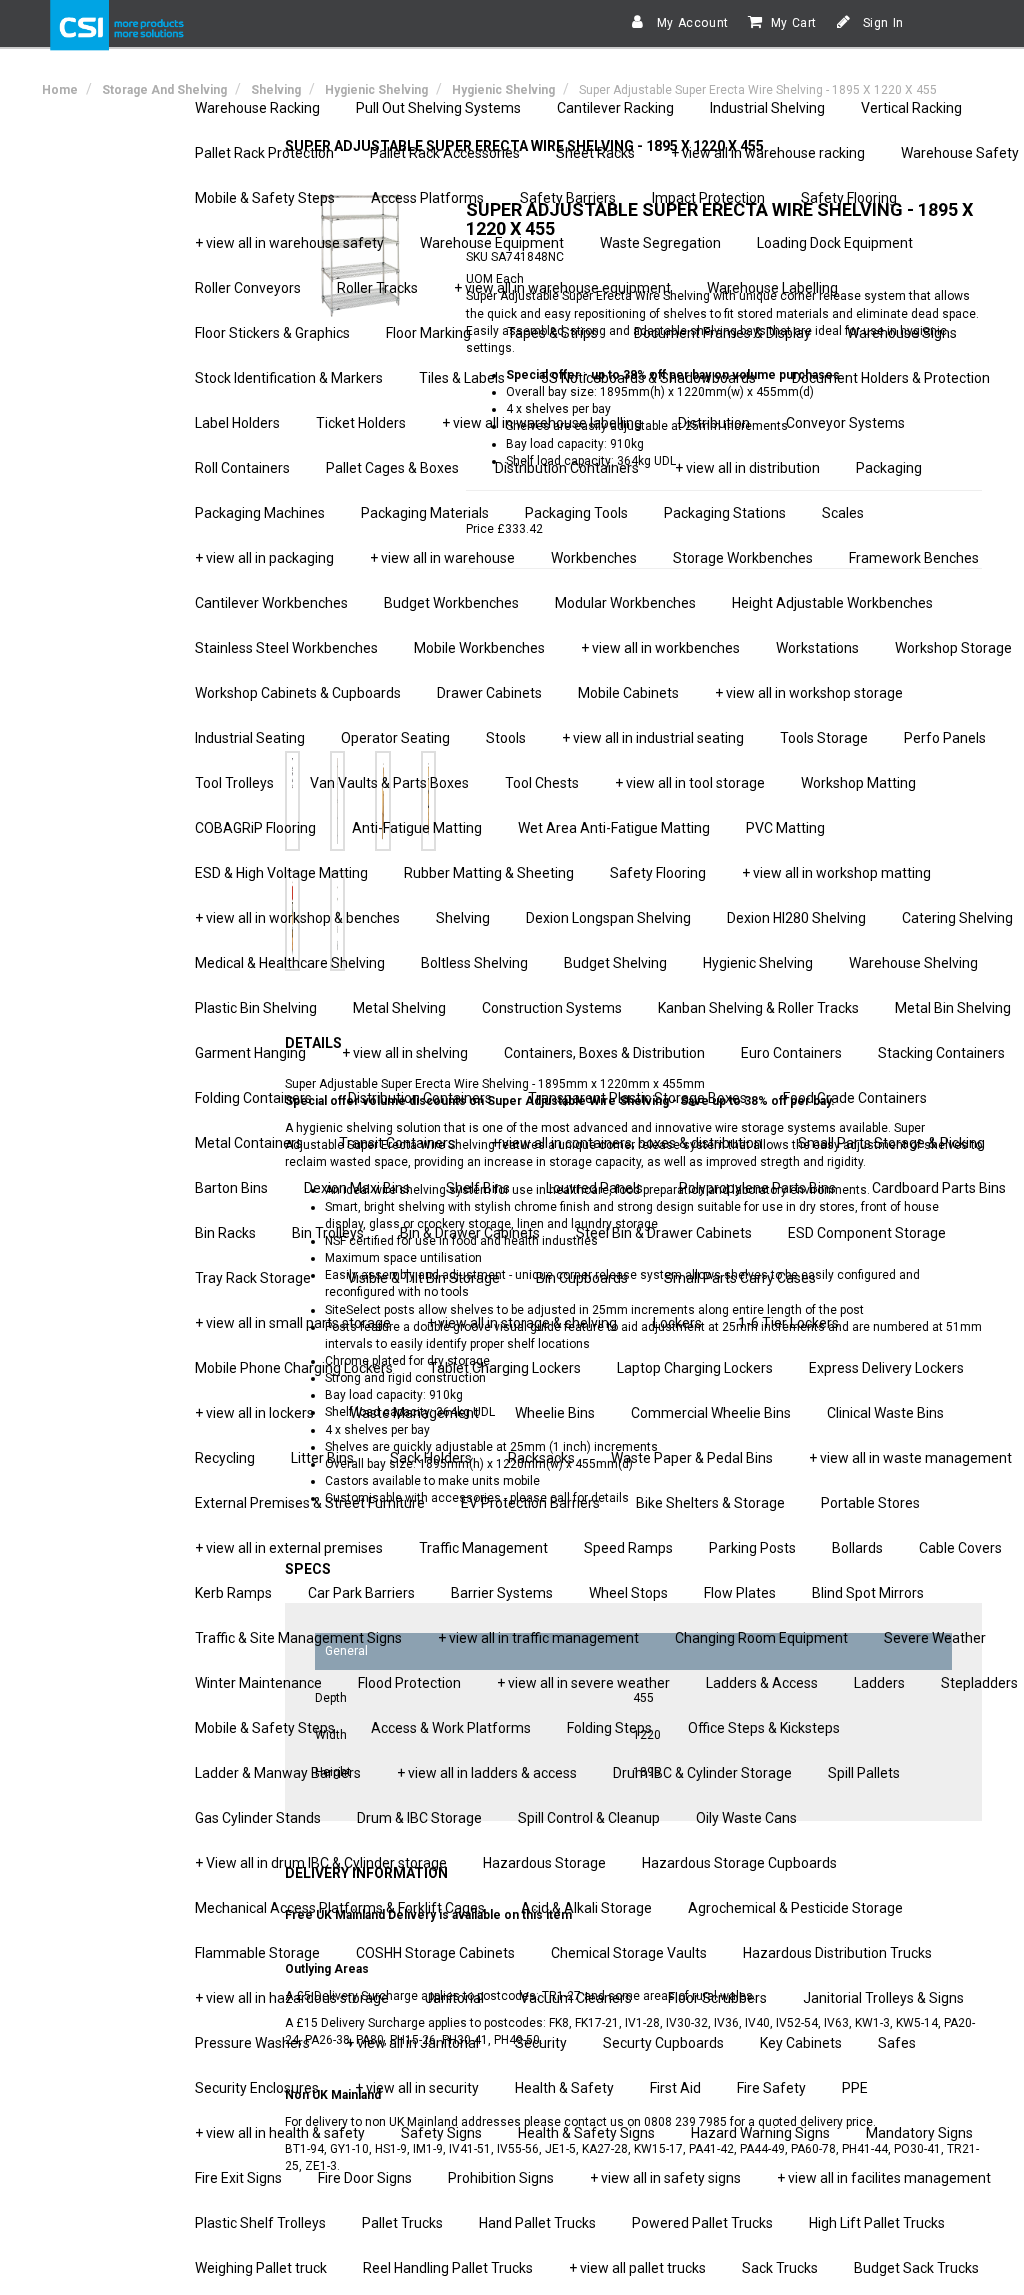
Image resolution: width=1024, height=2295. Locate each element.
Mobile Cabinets (628, 693)
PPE (855, 2088)
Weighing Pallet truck (261, 2268)
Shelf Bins (478, 1188)
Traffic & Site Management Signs (298, 1638)
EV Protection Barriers (530, 1503)
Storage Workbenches (743, 558)
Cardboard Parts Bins (939, 1188)
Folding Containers (253, 1098)
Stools (506, 738)
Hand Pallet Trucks (537, 2223)
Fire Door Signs (365, 2178)
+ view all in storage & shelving (522, 1323)
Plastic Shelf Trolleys (260, 2223)
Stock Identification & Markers (289, 378)
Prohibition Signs (501, 2178)
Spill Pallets (864, 1773)
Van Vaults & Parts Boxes (389, 783)
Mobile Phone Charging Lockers (294, 1368)
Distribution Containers (567, 468)
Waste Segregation (660, 243)
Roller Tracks (377, 288)
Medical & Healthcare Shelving (290, 963)
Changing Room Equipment (761, 1638)
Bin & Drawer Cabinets (470, 1233)
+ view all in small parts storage (293, 1323)
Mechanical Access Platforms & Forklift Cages (340, 1908)
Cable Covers (960, 1548)
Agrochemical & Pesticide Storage (795, 1908)
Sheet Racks (595, 153)
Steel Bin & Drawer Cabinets (664, 1233)
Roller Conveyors (248, 288)
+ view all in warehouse (442, 558)
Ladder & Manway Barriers (278, 1773)
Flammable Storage (257, 1953)
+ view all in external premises (289, 1548)
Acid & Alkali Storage (586, 1908)
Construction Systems (552, 1008)
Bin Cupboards (582, 1278)
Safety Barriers (568, 198)
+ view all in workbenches (660, 648)
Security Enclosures (257, 2088)
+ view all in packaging (264, 558)
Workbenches (594, 558)
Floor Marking (428, 333)
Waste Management (414, 1413)
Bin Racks (225, 1233)
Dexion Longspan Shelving (608, 918)
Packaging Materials (425, 513)
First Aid (675, 2088)
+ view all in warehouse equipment (562, 288)
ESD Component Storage (867, 1233)
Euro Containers (791, 1053)
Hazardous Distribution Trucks (837, 1953)
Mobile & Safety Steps (265, 198)
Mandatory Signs (919, 2133)
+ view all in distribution (747, 468)
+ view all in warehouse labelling (542, 423)
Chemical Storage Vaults (629, 1953)
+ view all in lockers (254, 1413)
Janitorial (454, 1998)
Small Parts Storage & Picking (891, 1143)
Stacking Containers (941, 1053)
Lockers (677, 1323)
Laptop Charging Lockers (695, 1368)
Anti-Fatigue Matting (417, 828)
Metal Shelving (399, 1008)
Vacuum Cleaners (576, 1998)
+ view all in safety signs (665, 2178)
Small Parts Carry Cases (740, 1278)
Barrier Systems (502, 1593)
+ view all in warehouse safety (289, 243)
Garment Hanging (250, 1053)
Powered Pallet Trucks (702, 2223)
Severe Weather (935, 1638)
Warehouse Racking (257, 108)
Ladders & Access (762, 1683)
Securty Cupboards (663, 2043)
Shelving (463, 918)
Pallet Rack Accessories (445, 153)
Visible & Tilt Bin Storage (423, 1278)
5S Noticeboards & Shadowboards (648, 378)
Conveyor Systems (845, 423)
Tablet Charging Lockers (505, 1368)
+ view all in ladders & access (487, 1773)
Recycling (225, 1458)
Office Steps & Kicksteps (764, 1728)
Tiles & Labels (462, 378)
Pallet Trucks (402, 2223)
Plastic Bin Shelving (256, 1008)
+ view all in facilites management (884, 2178)
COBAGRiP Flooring (255, 828)
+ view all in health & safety (280, 2133)
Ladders (879, 1683)
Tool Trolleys (234, 783)
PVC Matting (785, 828)
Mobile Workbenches (479, 648)
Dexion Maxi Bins (357, 1188)
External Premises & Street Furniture (310, 1503)
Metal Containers (249, 1143)
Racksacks (541, 1458)
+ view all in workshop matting (836, 873)
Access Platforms (427, 198)
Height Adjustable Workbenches (832, 603)
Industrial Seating (250, 738)
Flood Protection (409, 1683)
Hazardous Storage (544, 1863)
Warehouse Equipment (492, 243)
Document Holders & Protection (891, 378)
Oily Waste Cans (746, 1818)
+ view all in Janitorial (412, 2043)
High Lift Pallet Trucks (877, 2223)
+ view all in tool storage (690, 783)
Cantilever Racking (615, 108)
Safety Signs (441, 2133)
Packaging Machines (260, 513)
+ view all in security (417, 2088)
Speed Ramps (628, 1548)
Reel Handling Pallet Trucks (448, 2268)
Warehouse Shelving (913, 963)
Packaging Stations (725, 513)
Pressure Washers (252, 2043)
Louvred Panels (594, 1188)
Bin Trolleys (328, 1233)
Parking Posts (752, 1548)
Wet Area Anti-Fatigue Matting (614, 828)
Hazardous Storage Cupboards (739, 1863)
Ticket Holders (361, 423)
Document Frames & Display (722, 333)
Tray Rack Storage (253, 1278)
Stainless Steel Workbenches (286, 648)
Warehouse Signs (902, 333)
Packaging (889, 468)
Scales (843, 513)
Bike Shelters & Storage (710, 1503)
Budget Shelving (615, 963)
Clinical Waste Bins (885, 1413)
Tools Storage (824, 738)
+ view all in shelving (405, 1053)
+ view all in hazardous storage (292, 1998)
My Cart (794, 23)
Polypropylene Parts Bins (757, 1188)
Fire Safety (771, 2088)
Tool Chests (542, 783)
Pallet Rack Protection (264, 153)
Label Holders (237, 423)
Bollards (857, 1548)
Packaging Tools (576, 513)
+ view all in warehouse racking (768, 153)
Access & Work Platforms (451, 1728)
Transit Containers (397, 1143)
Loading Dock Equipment (835, 243)
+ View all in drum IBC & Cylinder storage (321, 1863)
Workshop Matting (858, 783)
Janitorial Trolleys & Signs (883, 1998)
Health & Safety (564, 2088)
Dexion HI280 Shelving (796, 918)
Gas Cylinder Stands (258, 1818)
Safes (897, 2043)
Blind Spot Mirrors (868, 1593)
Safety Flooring (849, 198)
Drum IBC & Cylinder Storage (702, 1773)
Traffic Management (483, 1548)
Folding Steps (609, 1728)
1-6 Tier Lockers (788, 1323)
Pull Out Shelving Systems (438, 108)
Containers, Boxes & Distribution (604, 1053)
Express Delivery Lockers (886, 1368)
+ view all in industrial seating (653, 738)
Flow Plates (740, 1593)
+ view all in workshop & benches (297, 918)
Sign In (881, 23)
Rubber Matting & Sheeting (489, 873)
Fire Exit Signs (238, 2178)
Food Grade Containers (855, 1098)
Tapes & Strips (552, 333)
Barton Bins (231, 1188)
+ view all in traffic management (538, 1638)
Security (541, 2043)
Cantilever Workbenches (271, 603)
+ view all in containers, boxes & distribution (626, 1143)
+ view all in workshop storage (809, 693)
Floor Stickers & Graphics (272, 333)
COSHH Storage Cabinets (435, 1953)
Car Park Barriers (361, 1593)
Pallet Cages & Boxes (392, 468)
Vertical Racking (911, 108)
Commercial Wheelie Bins (711, 1413)
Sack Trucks (780, 2268)
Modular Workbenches (625, 603)
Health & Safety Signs (586, 2133)
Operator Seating (395, 738)
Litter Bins (322, 1458)
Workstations (817, 648)
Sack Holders (431, 1458)
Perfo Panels (945, 738)
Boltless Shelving (474, 963)
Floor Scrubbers (717, 1998)
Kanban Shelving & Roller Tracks (758, 1008)
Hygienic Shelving (758, 963)
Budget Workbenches (451, 603)
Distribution (714, 423)
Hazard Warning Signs (760, 2133)
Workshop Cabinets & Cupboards (298, 693)
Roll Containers (242, 468)
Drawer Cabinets (489, 693)
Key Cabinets (801, 2043)
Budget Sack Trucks (916, 2268)
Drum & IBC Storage (419, 1818)
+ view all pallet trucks (637, 2268)
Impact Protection (708, 198)
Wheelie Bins (555, 1413)
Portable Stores (870, 1503)
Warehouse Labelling (772, 288)
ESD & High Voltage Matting (281, 873)
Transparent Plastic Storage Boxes (637, 1098)
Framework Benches (914, 558)
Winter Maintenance (258, 1683)
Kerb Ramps (233, 1593)
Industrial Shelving (767, 108)
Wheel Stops (628, 1593)
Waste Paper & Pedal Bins (692, 1458)
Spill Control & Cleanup (589, 1818)
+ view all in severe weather (583, 1683)
